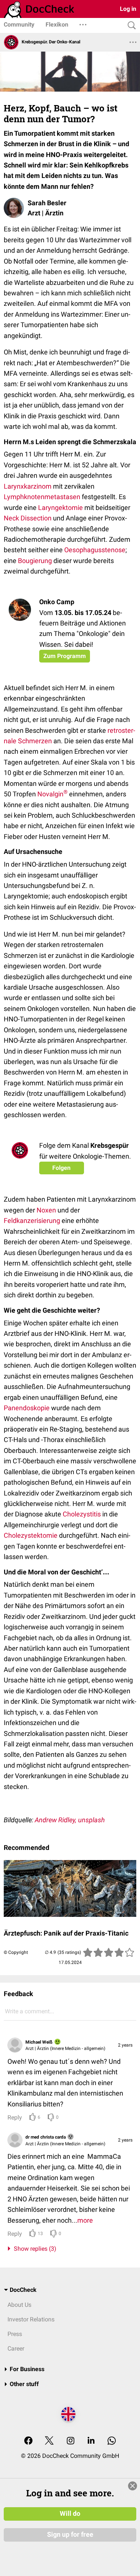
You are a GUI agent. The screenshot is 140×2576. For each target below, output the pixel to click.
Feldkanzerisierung (32, 1221)
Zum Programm (65, 656)
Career (16, 2348)
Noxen (46, 1210)
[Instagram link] (71, 2441)
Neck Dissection (28, 518)
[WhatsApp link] (112, 2441)
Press (15, 2334)
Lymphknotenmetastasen (42, 497)
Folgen (61, 1168)
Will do (70, 2514)
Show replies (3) (34, 2249)
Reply (15, 2117)
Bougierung (35, 561)
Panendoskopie (27, 1408)
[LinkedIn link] (91, 2441)
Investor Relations (31, 2319)
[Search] (130, 26)
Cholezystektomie (31, 1535)
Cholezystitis (82, 1514)
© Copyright (16, 1952)
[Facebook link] (28, 2441)
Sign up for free (70, 2534)
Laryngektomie (60, 508)
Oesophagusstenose (95, 550)
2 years (125, 2045)
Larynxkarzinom (28, 486)
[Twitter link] (49, 2441)
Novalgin (52, 794)
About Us (19, 2305)
